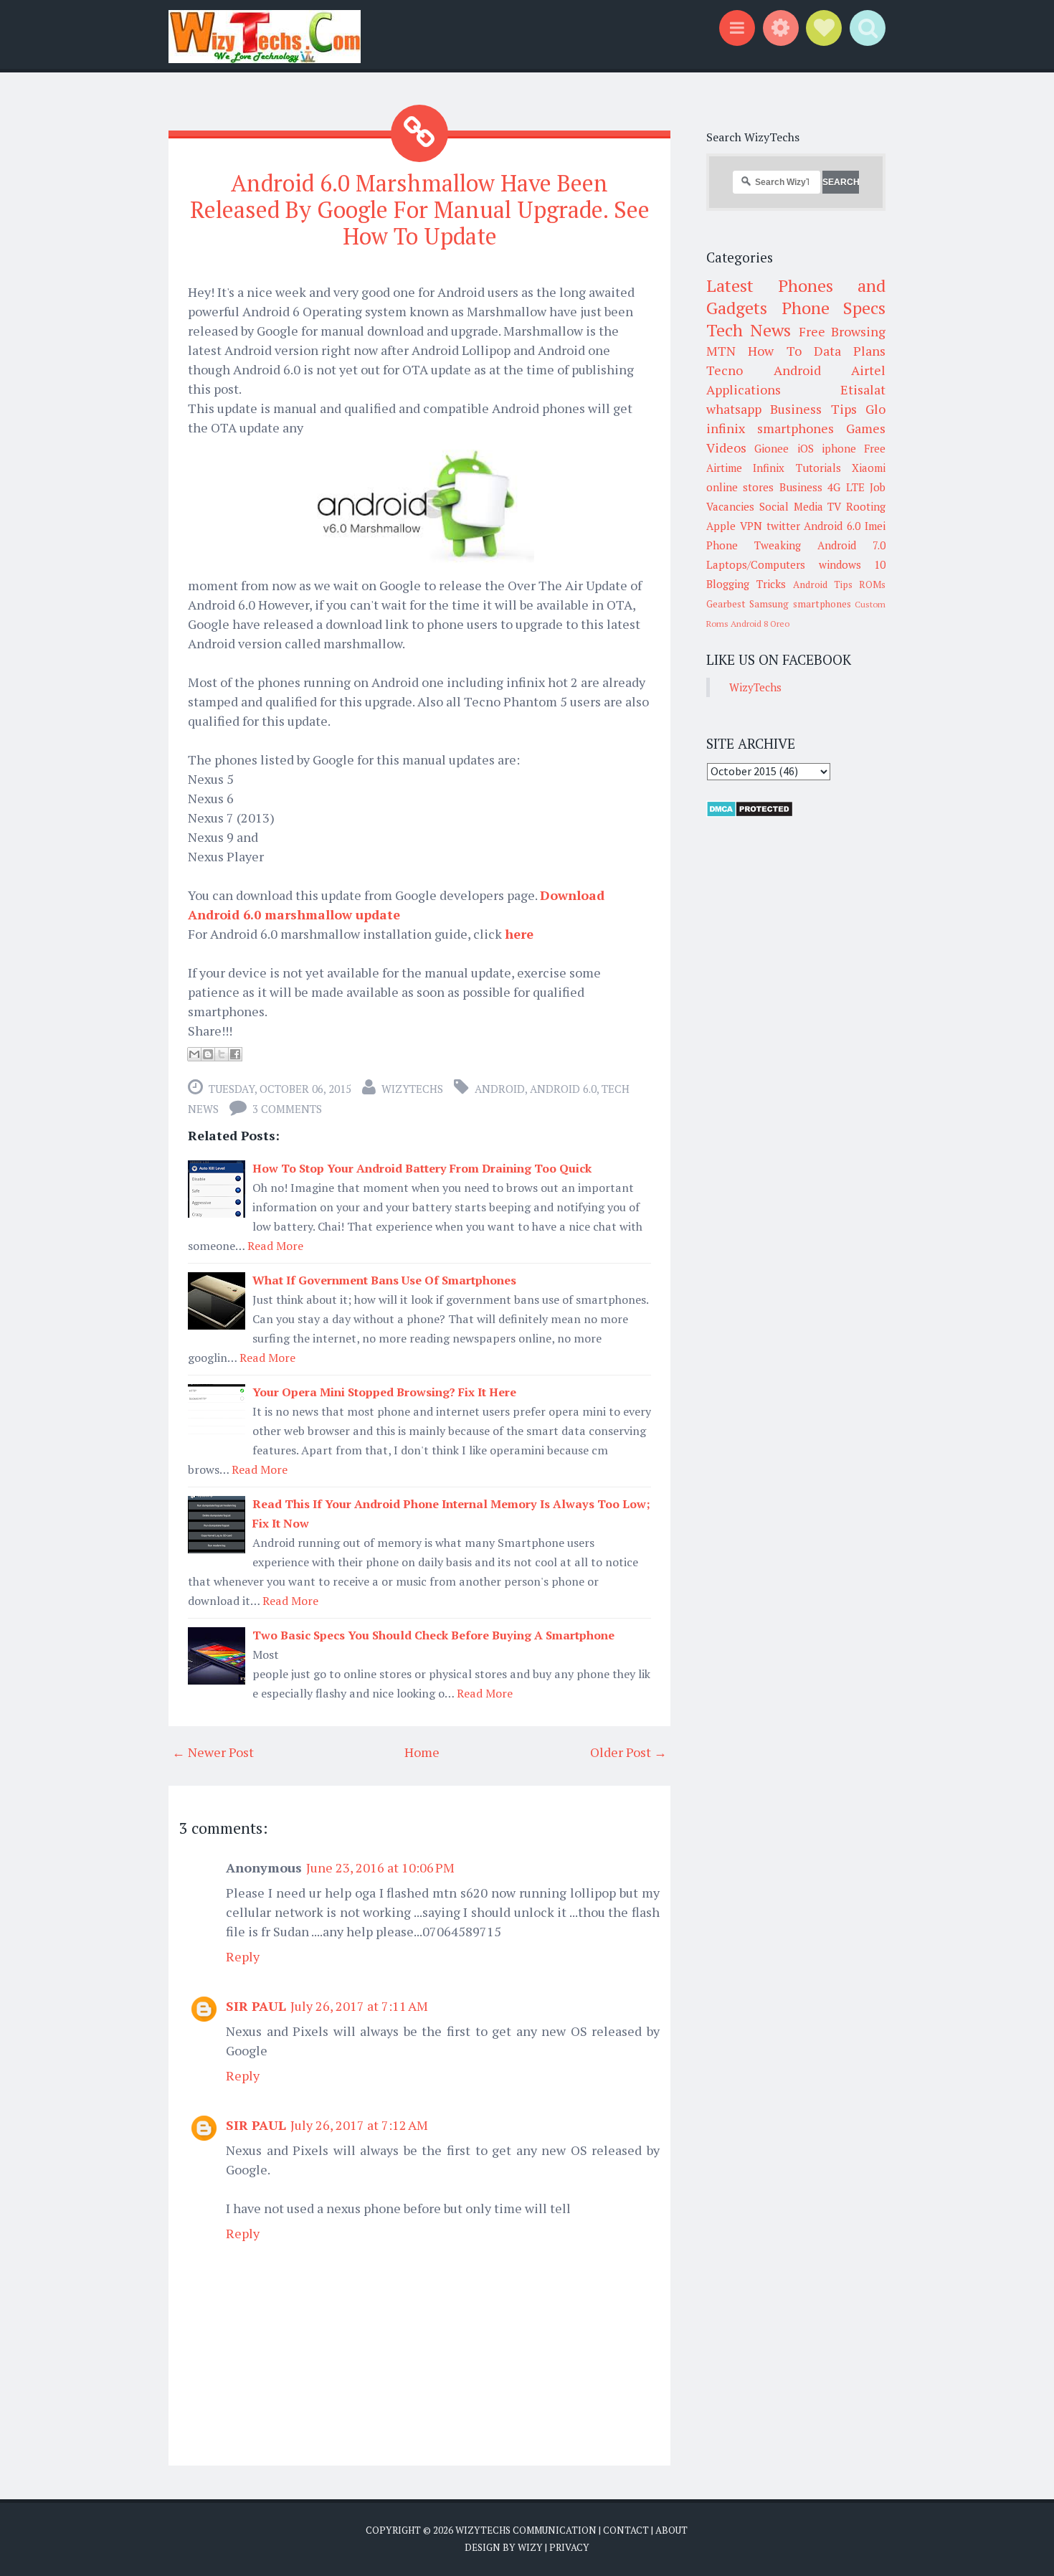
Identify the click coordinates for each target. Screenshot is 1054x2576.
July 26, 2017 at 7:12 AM (359, 2125)
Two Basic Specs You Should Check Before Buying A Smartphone (433, 1635)
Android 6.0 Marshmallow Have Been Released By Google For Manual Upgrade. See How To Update (420, 209)
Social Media (791, 506)
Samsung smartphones (800, 604)
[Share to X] (222, 1054)
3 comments (287, 1109)
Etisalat (863, 389)
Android (500, 1089)
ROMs (872, 584)
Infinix (769, 468)
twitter (783, 526)
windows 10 (853, 564)
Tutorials (818, 468)
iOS (806, 448)
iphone (839, 448)
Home (422, 1752)
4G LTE (846, 487)
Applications (744, 389)
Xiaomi (869, 468)
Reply (243, 1956)
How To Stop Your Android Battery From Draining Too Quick (422, 1168)
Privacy (569, 2547)
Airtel (868, 370)
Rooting (866, 506)
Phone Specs (834, 308)
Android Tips (823, 584)
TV (834, 506)
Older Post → (628, 1752)
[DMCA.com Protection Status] (750, 813)
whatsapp (734, 409)
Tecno (725, 370)
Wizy (530, 2547)
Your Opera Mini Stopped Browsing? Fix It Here (384, 1392)
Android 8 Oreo (760, 624)
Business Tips (813, 409)
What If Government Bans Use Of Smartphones (384, 1280)
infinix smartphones (770, 428)
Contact (626, 2530)
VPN (751, 526)
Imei (875, 526)
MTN (721, 351)
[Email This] (194, 1054)
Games (866, 428)
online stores (740, 487)
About (671, 2530)
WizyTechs (412, 1089)
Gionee (771, 448)
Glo (875, 409)
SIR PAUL (256, 2006)
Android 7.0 (851, 545)
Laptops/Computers (756, 564)
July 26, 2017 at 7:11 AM (359, 2006)
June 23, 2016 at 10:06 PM (380, 1867)
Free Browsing (842, 331)
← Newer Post (213, 1752)
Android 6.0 (563, 1089)
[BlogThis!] (208, 1054)
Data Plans (850, 351)
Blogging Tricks (746, 584)
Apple (721, 526)
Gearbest (726, 604)
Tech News (749, 330)
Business (801, 487)
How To (774, 351)
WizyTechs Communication (526, 2530)
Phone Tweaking (754, 545)
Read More (275, 1246)
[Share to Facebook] (235, 1054)
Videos (726, 448)
